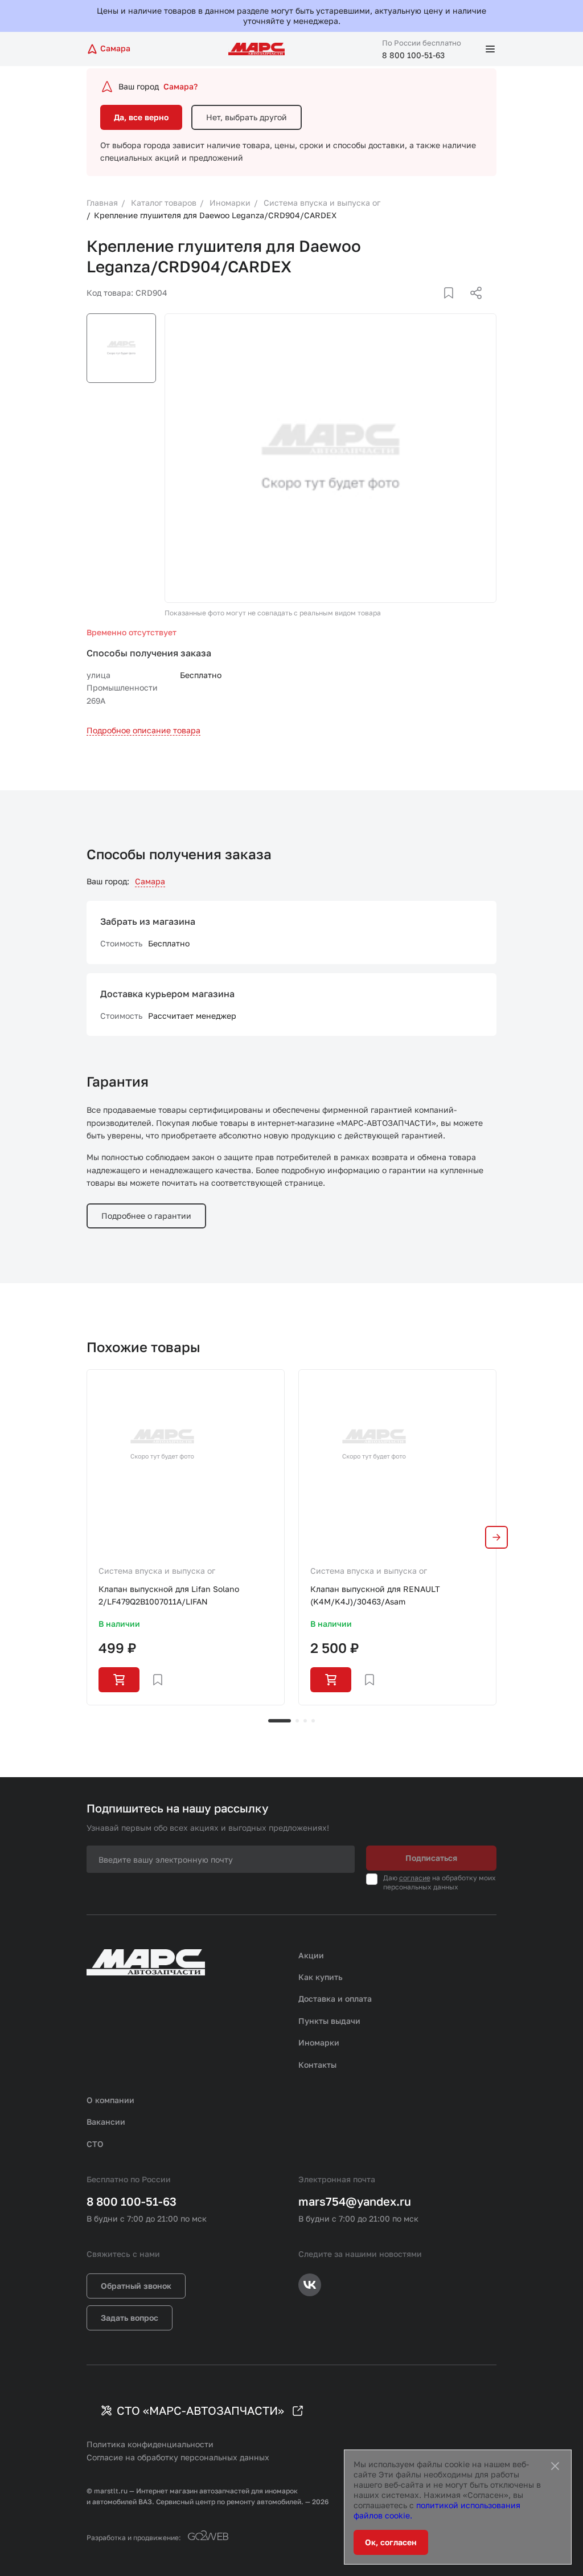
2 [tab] (297, 1721)
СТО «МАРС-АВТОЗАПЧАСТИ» (200, 2410)
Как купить (321, 1977)
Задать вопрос (130, 2318)
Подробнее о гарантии (146, 1216)
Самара (150, 881)
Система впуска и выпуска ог (157, 1571)
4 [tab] (313, 1721)
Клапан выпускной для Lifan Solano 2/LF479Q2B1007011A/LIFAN (169, 1595)
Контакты (317, 2065)
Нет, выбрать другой (247, 117)
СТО (95, 2144)
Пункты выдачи (329, 2021)
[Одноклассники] (454, 307)
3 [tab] (305, 1721)
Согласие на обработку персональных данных (178, 2457)
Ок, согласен (391, 2542)
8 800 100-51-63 (413, 55)
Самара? (180, 86)
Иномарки (319, 2042)
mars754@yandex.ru (355, 2201)
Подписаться (431, 1858)
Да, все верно (141, 117)
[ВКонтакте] (436, 307)
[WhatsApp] (472, 307)
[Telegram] (417, 307)
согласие (415, 1878)
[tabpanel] (186, 1537)
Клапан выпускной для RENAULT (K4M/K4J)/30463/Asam (375, 1595)
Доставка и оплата (335, 1999)
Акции (311, 1955)
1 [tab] (280, 1721)
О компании (110, 2100)
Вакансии (106, 2122)
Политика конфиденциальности (150, 2444)
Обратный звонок (136, 2286)
